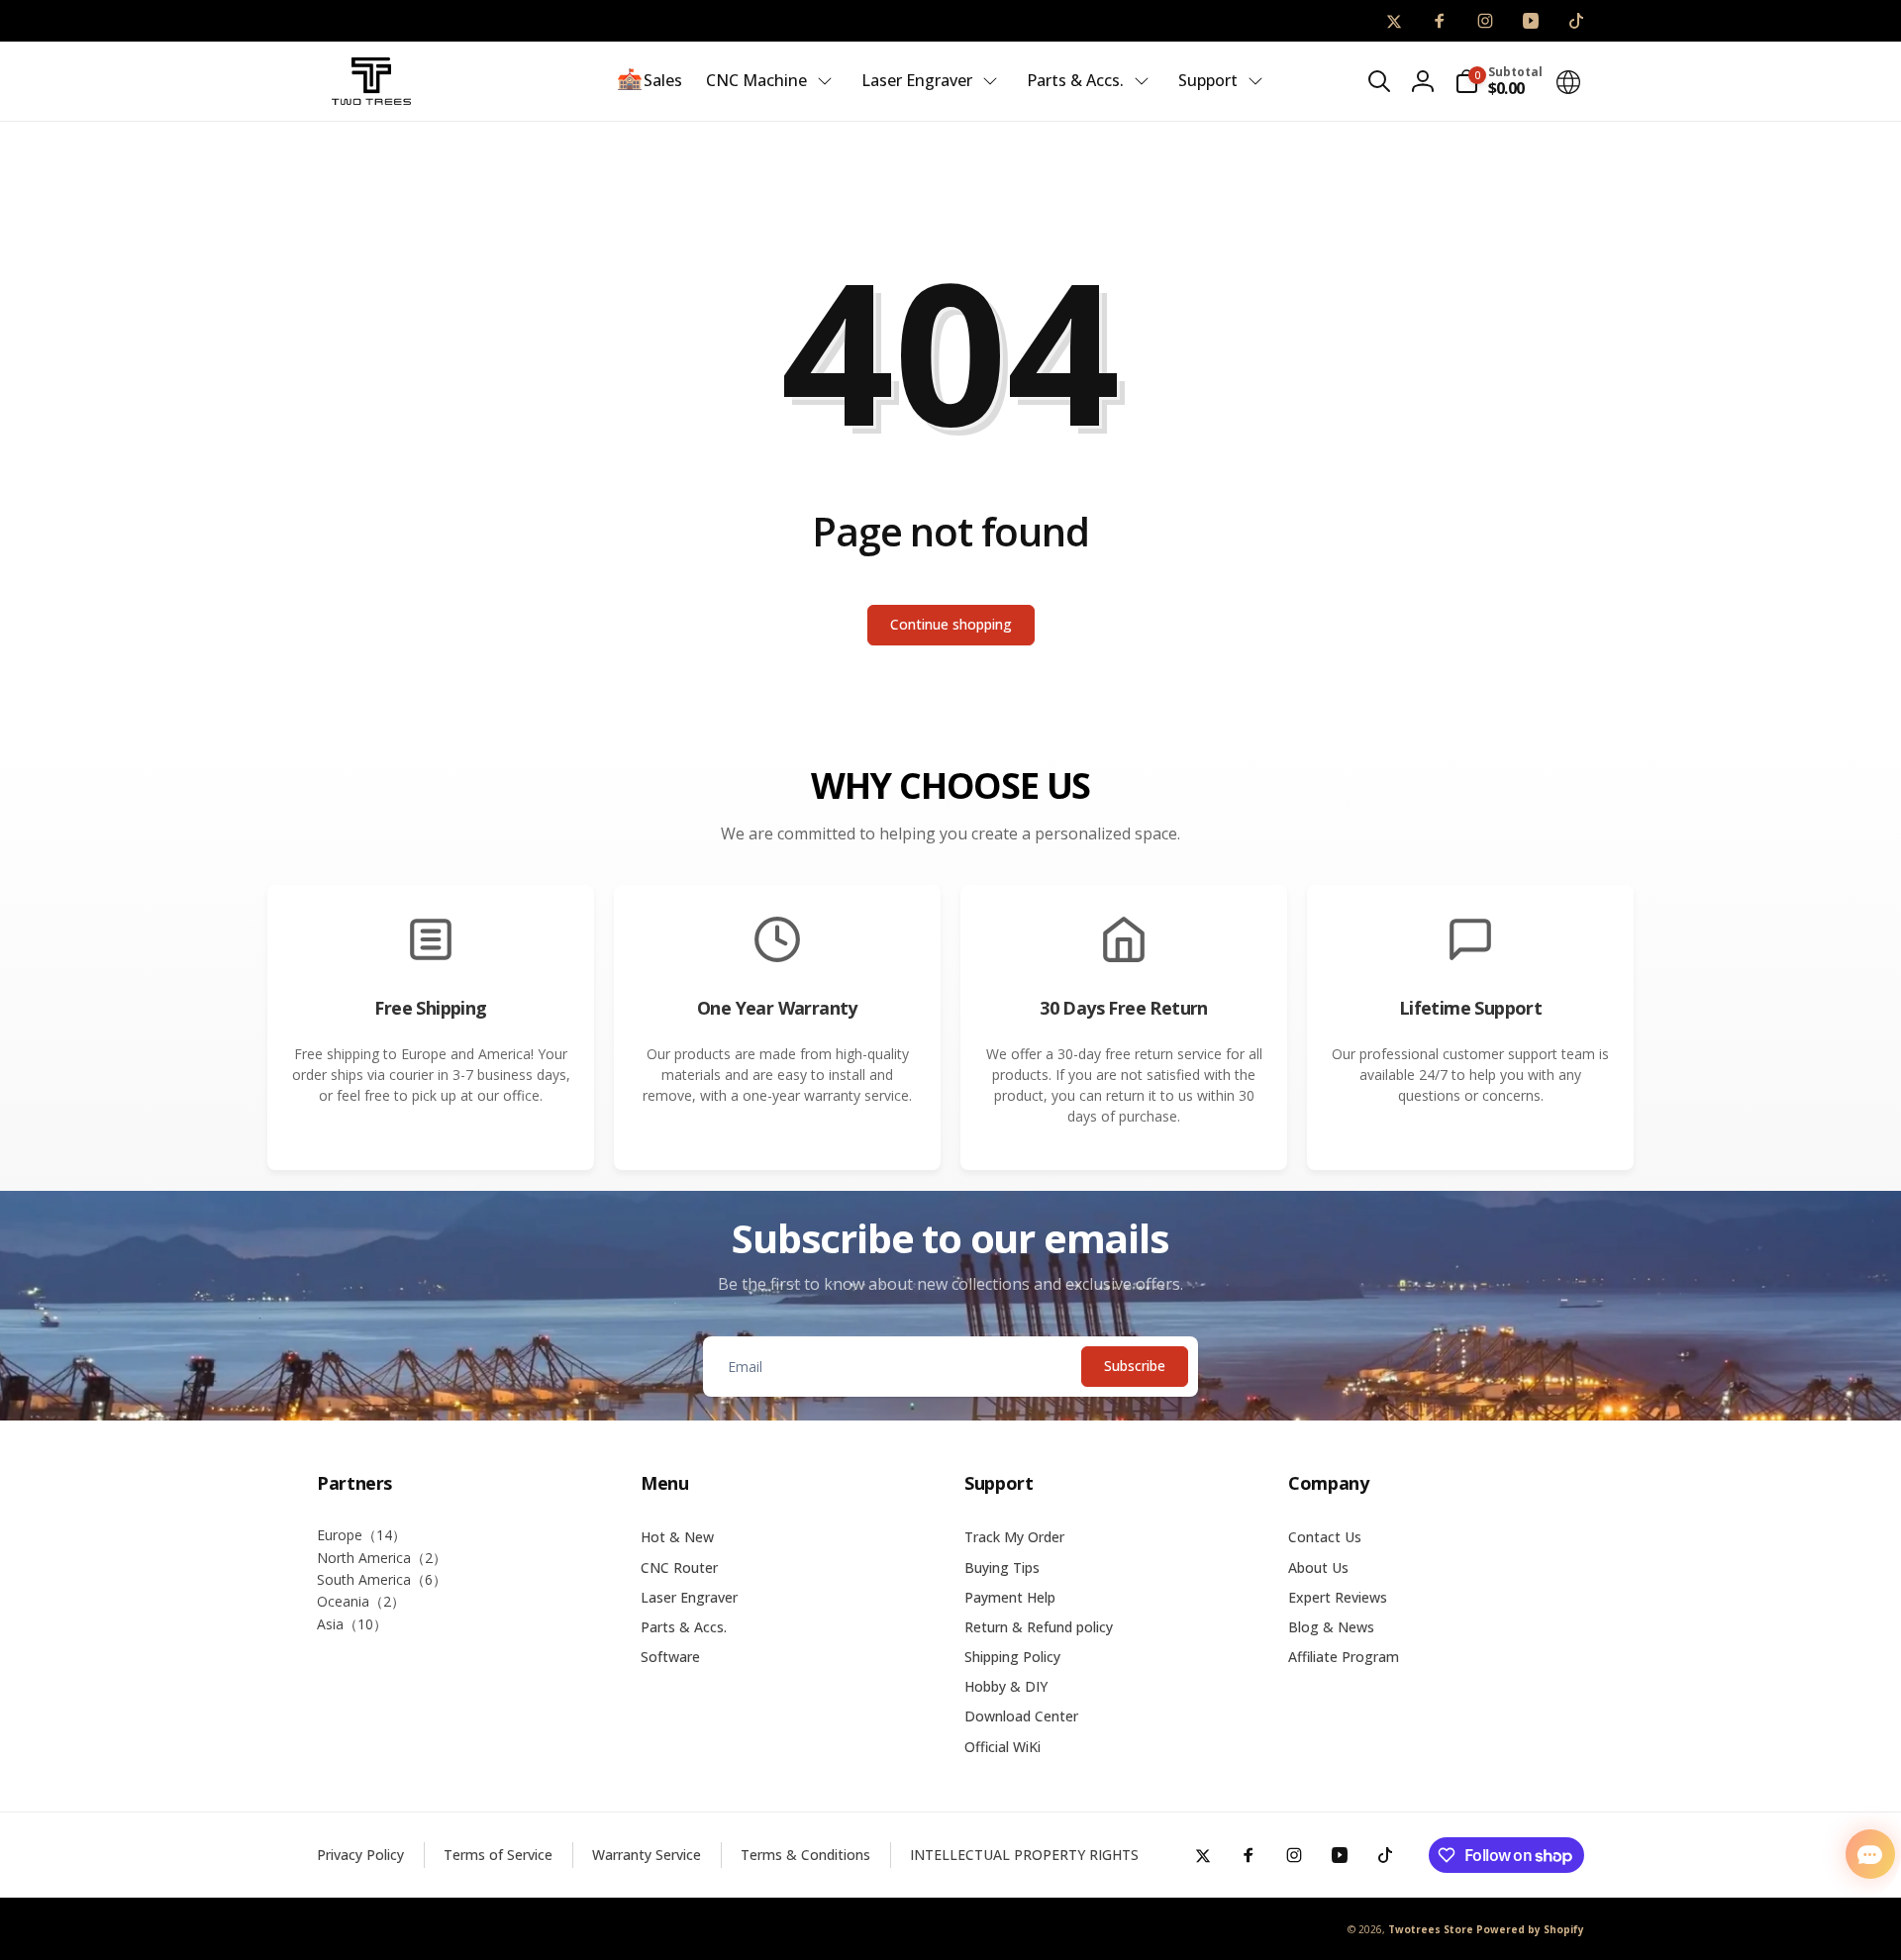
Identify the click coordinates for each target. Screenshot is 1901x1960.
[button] (1379, 81)
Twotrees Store (1431, 1929)
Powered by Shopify (1530, 1929)
